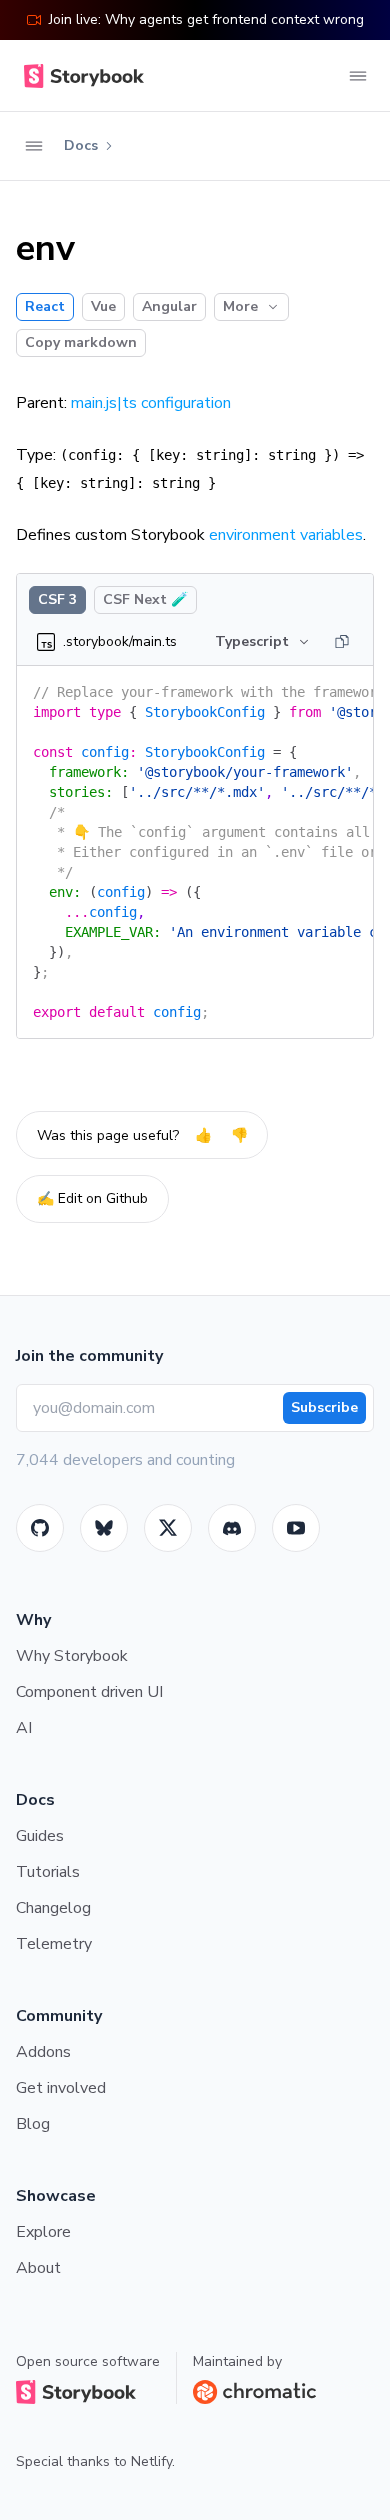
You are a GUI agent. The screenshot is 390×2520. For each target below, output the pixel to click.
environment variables (286, 535)
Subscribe (324, 1407)
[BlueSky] (104, 1528)
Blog (33, 2124)
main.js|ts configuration (151, 403)
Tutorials (48, 1872)
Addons (43, 2052)
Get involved (61, 2088)
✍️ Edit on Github (92, 1198)
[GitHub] (40, 1528)
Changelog (53, 1908)
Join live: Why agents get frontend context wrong (206, 19)
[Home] (80, 76)
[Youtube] (296, 1528)
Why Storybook (72, 1656)
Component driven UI (89, 1692)
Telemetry (54, 1944)
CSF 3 (57, 599)
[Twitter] (168, 1528)
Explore (43, 2232)
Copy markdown (81, 342)
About (38, 2268)
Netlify (151, 2461)
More (240, 306)
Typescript (252, 641)
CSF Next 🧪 (145, 599)
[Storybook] (232, 1528)
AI (24, 1728)
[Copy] (342, 642)
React (45, 306)
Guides (40, 1836)
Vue (103, 306)
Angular (169, 306)
